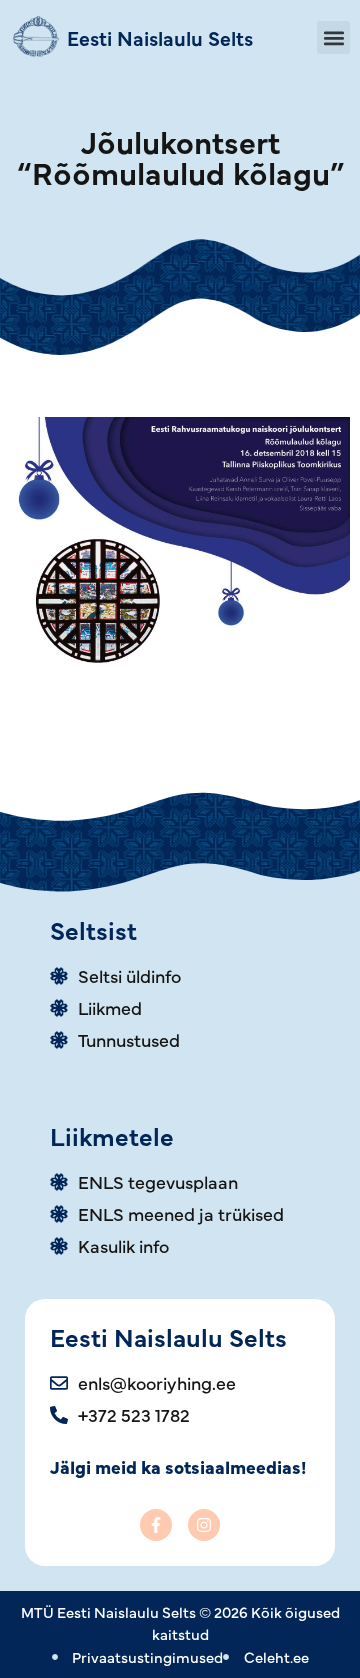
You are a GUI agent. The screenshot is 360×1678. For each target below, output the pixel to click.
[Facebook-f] (156, 1525)
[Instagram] (204, 1525)
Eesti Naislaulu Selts (160, 37)
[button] (333, 37)
